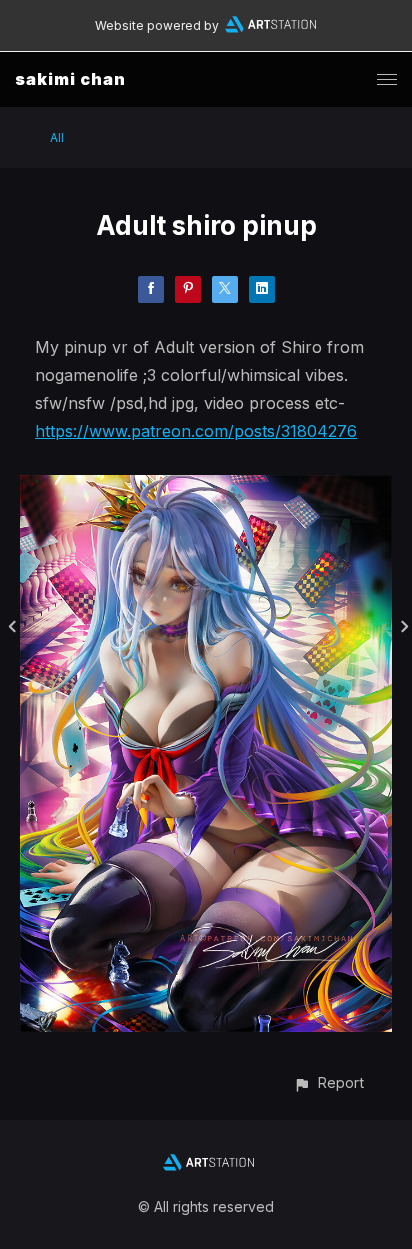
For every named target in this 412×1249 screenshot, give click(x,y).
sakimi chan (70, 79)
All (57, 137)
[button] (328, 1082)
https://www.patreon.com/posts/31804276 (196, 431)
